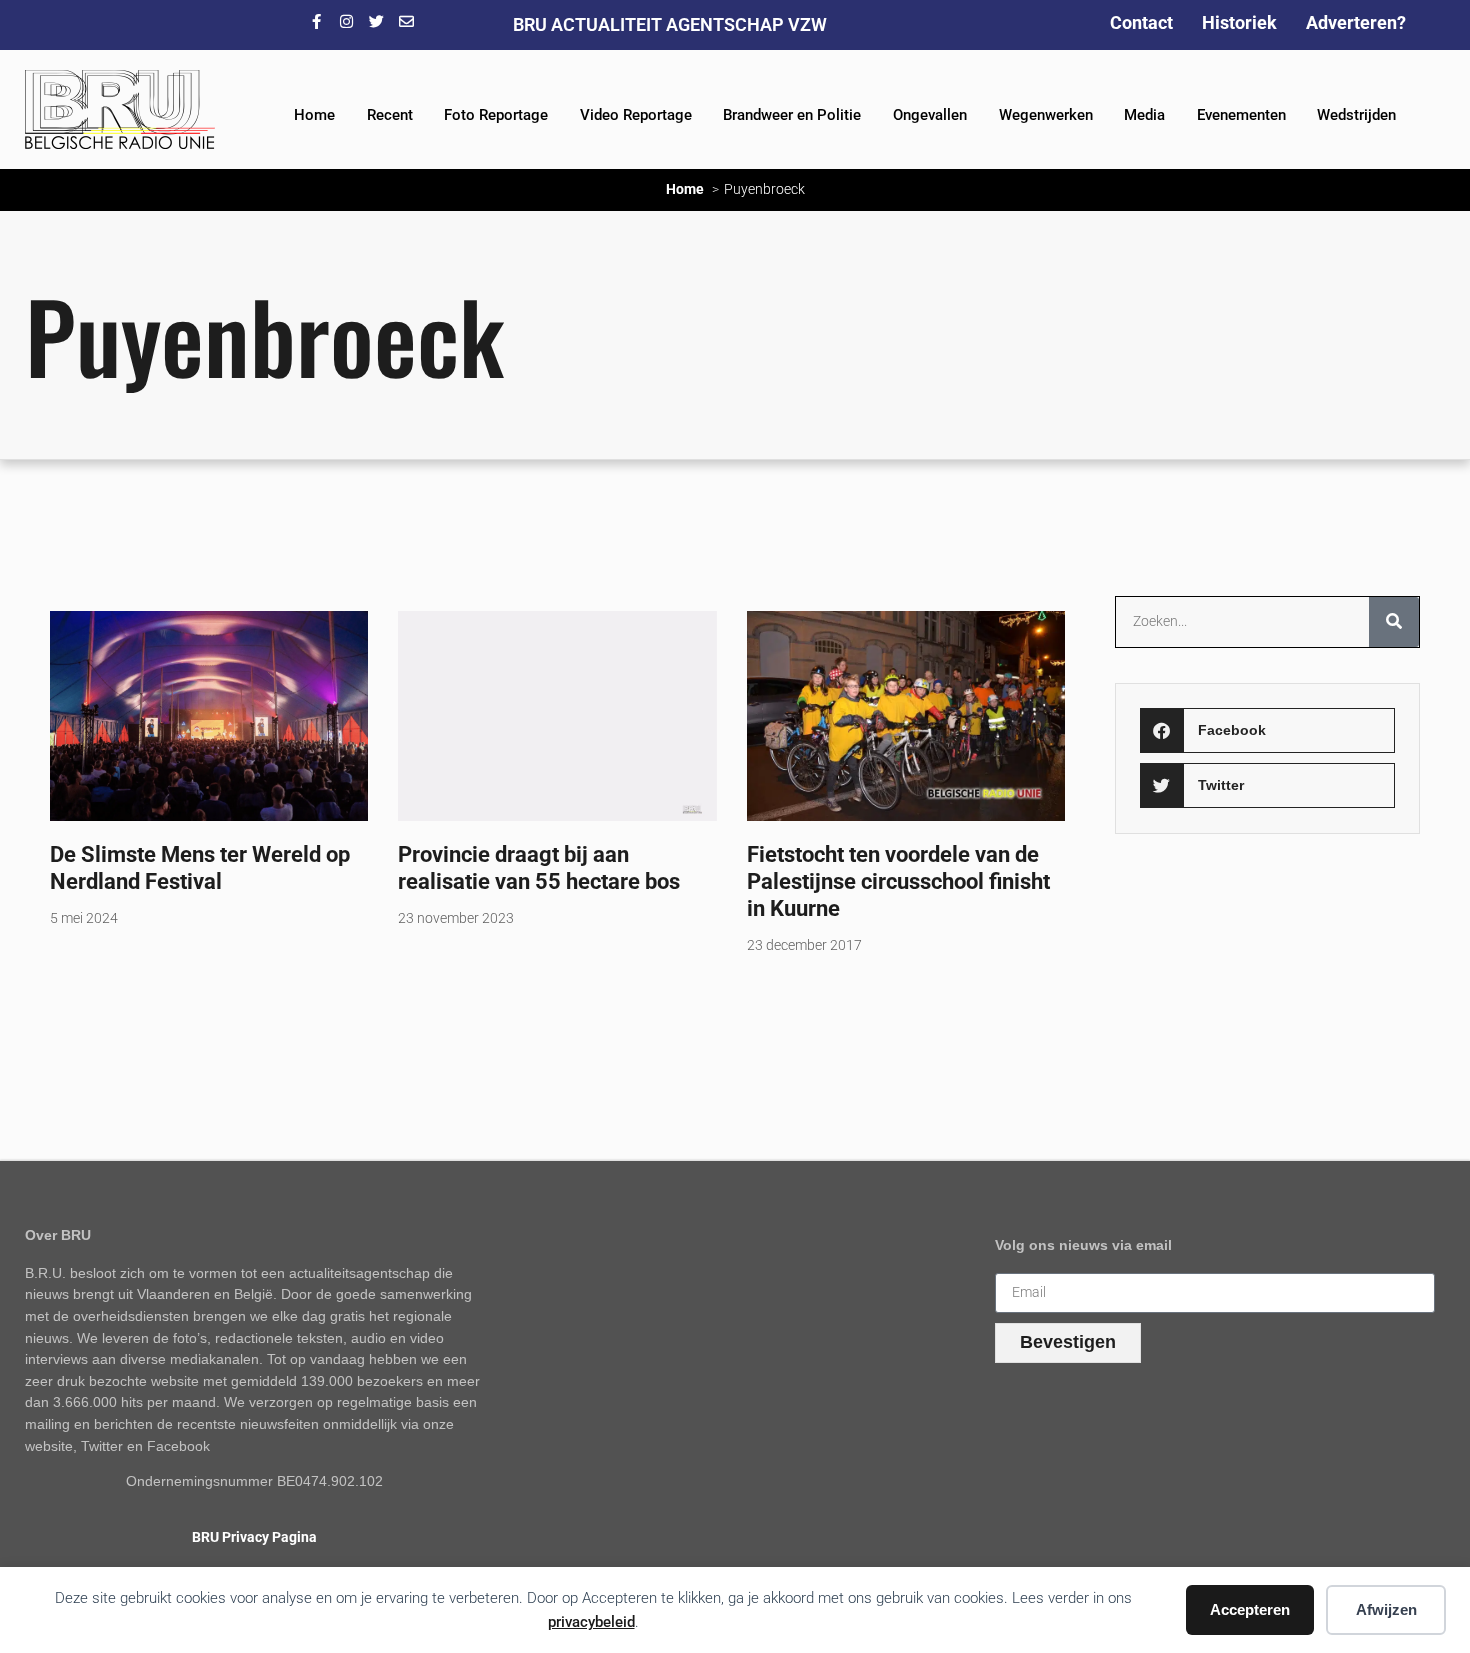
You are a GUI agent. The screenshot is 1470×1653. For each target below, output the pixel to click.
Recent (390, 115)
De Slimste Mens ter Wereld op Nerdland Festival (200, 867)
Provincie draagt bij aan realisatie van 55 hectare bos (539, 867)
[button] (1267, 730)
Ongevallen (930, 115)
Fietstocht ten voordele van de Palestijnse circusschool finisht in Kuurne (898, 881)
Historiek (1239, 22)
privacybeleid (591, 1622)
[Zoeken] (1394, 622)
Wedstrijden (1356, 115)
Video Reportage (636, 115)
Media (1144, 115)
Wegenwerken (1046, 115)
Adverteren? (1356, 22)
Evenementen (1241, 115)
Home (314, 115)
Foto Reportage (496, 115)
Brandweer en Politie (792, 115)
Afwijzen (1386, 1609)
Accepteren (1250, 1609)
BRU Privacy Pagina (254, 1537)
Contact (1141, 22)
